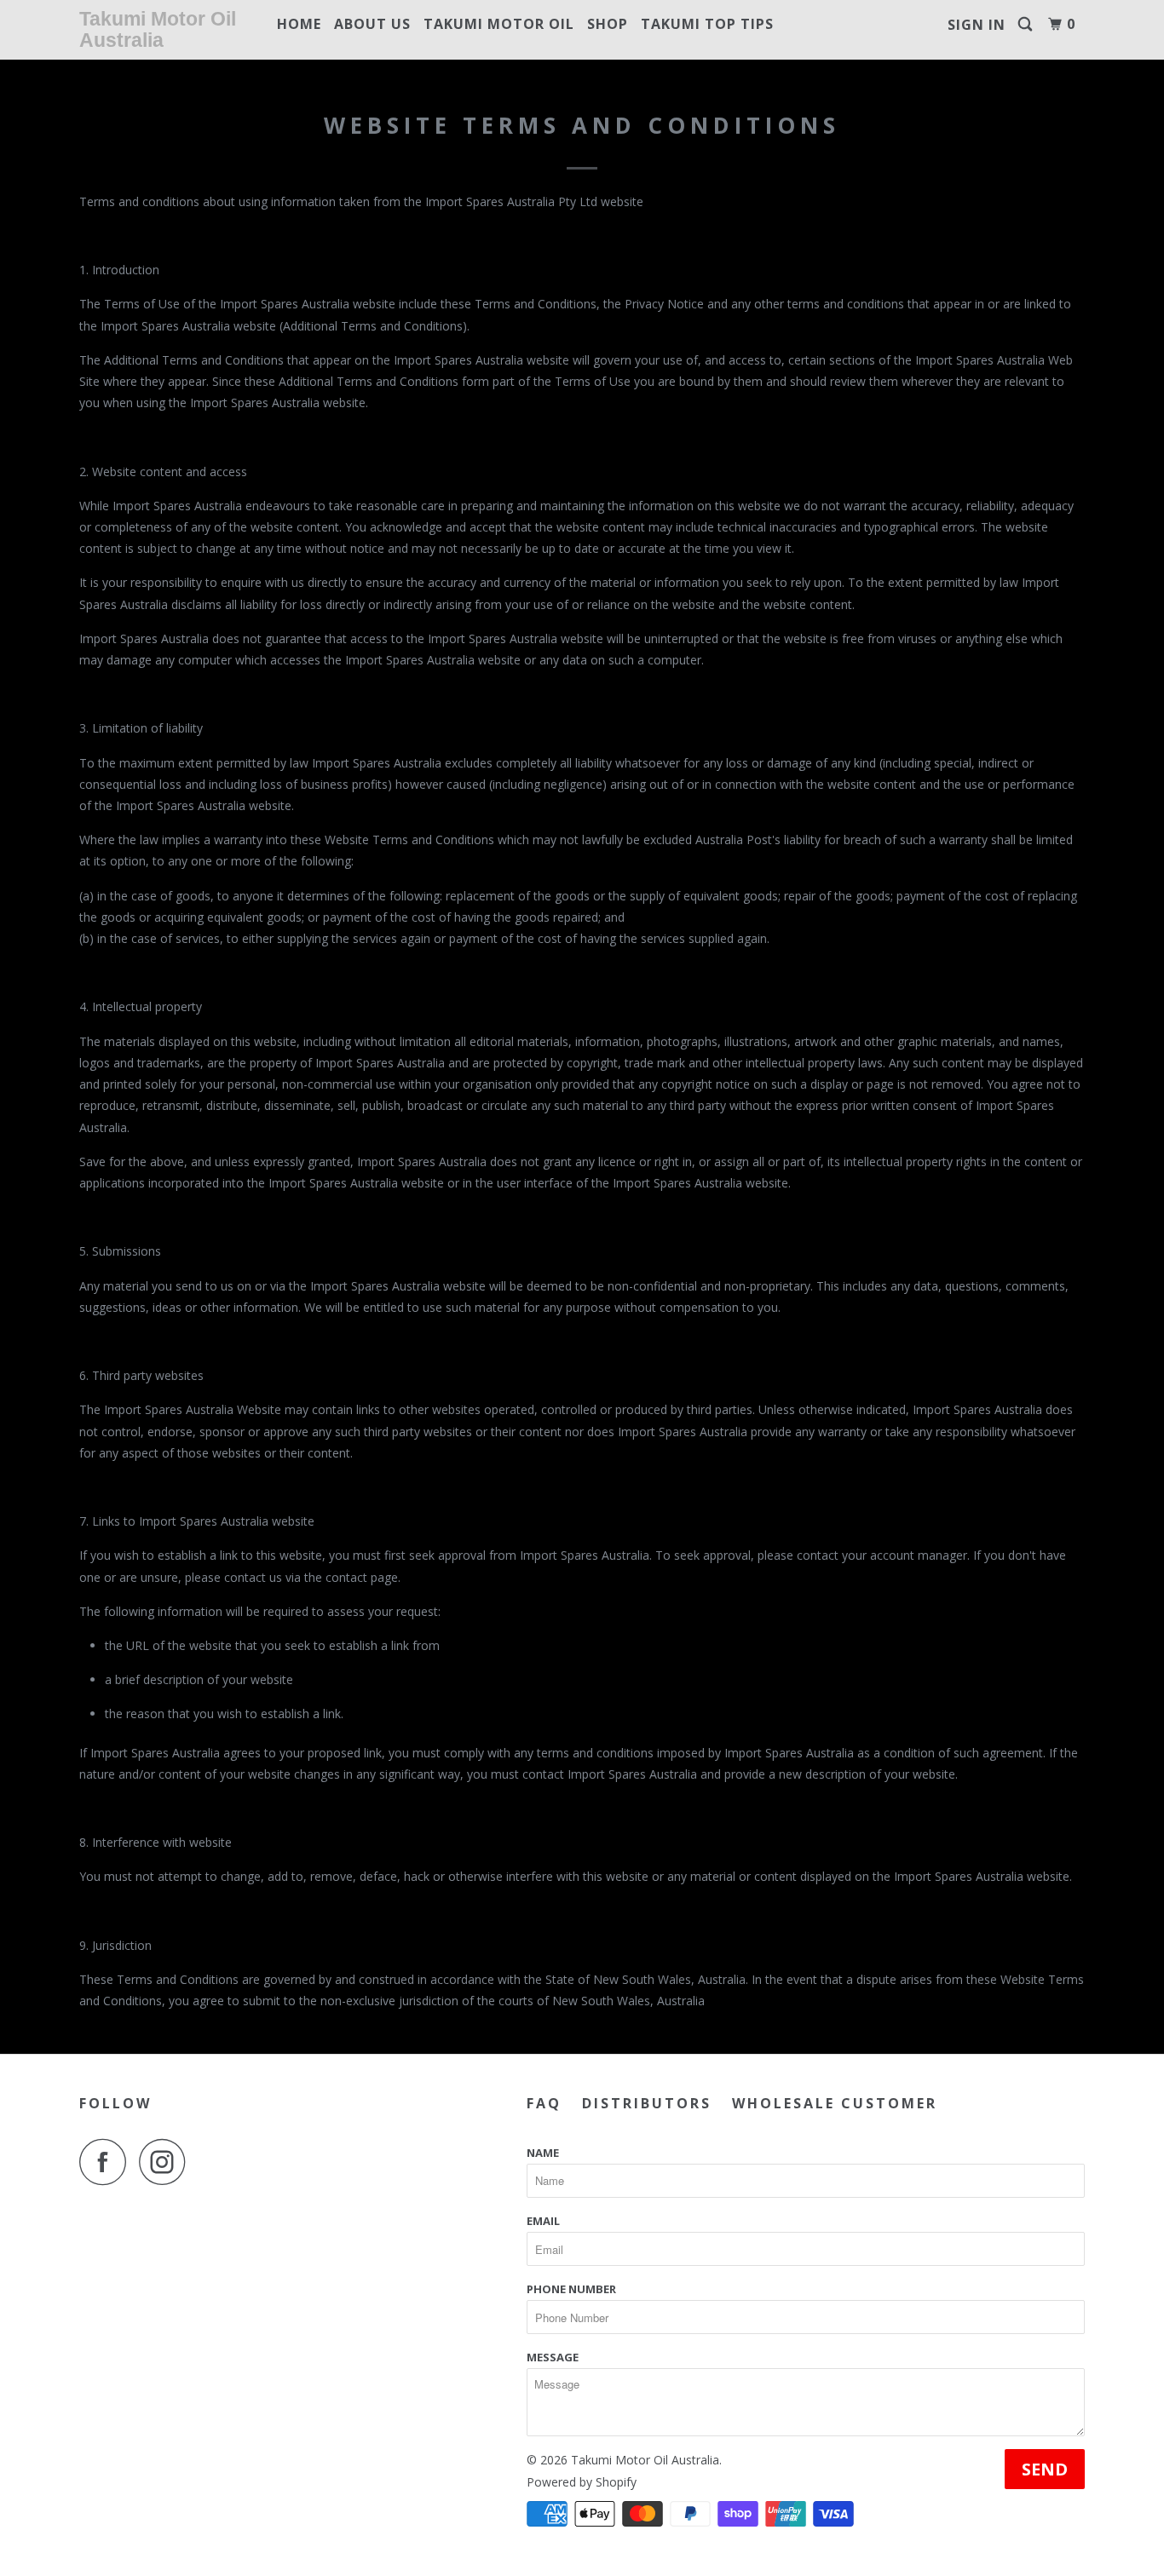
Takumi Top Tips (707, 24)
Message (553, 2357)
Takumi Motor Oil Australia (158, 29)
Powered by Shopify (582, 2482)
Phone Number (571, 2289)
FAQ (544, 2103)
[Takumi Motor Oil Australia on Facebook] (107, 2162)
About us (372, 24)
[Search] (1027, 24)
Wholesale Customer (835, 2103)
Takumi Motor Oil (499, 24)
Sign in (977, 25)
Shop (608, 24)
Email (543, 2221)
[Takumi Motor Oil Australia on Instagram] (167, 2162)
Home (299, 24)
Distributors (647, 2103)
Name (543, 2153)
